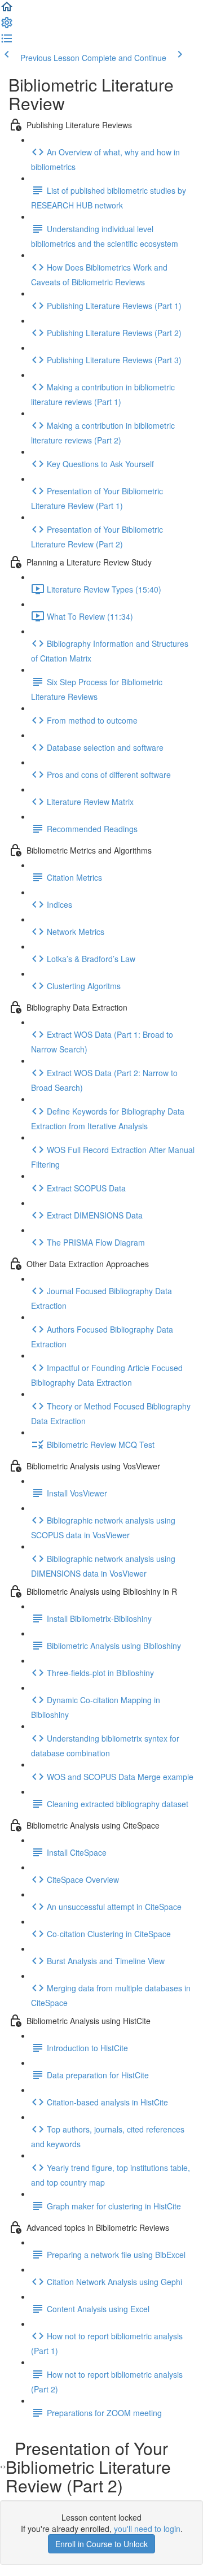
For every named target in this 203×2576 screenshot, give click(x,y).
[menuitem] (7, 26)
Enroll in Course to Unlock (101, 2544)
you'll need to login (147, 2529)
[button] (7, 10)
